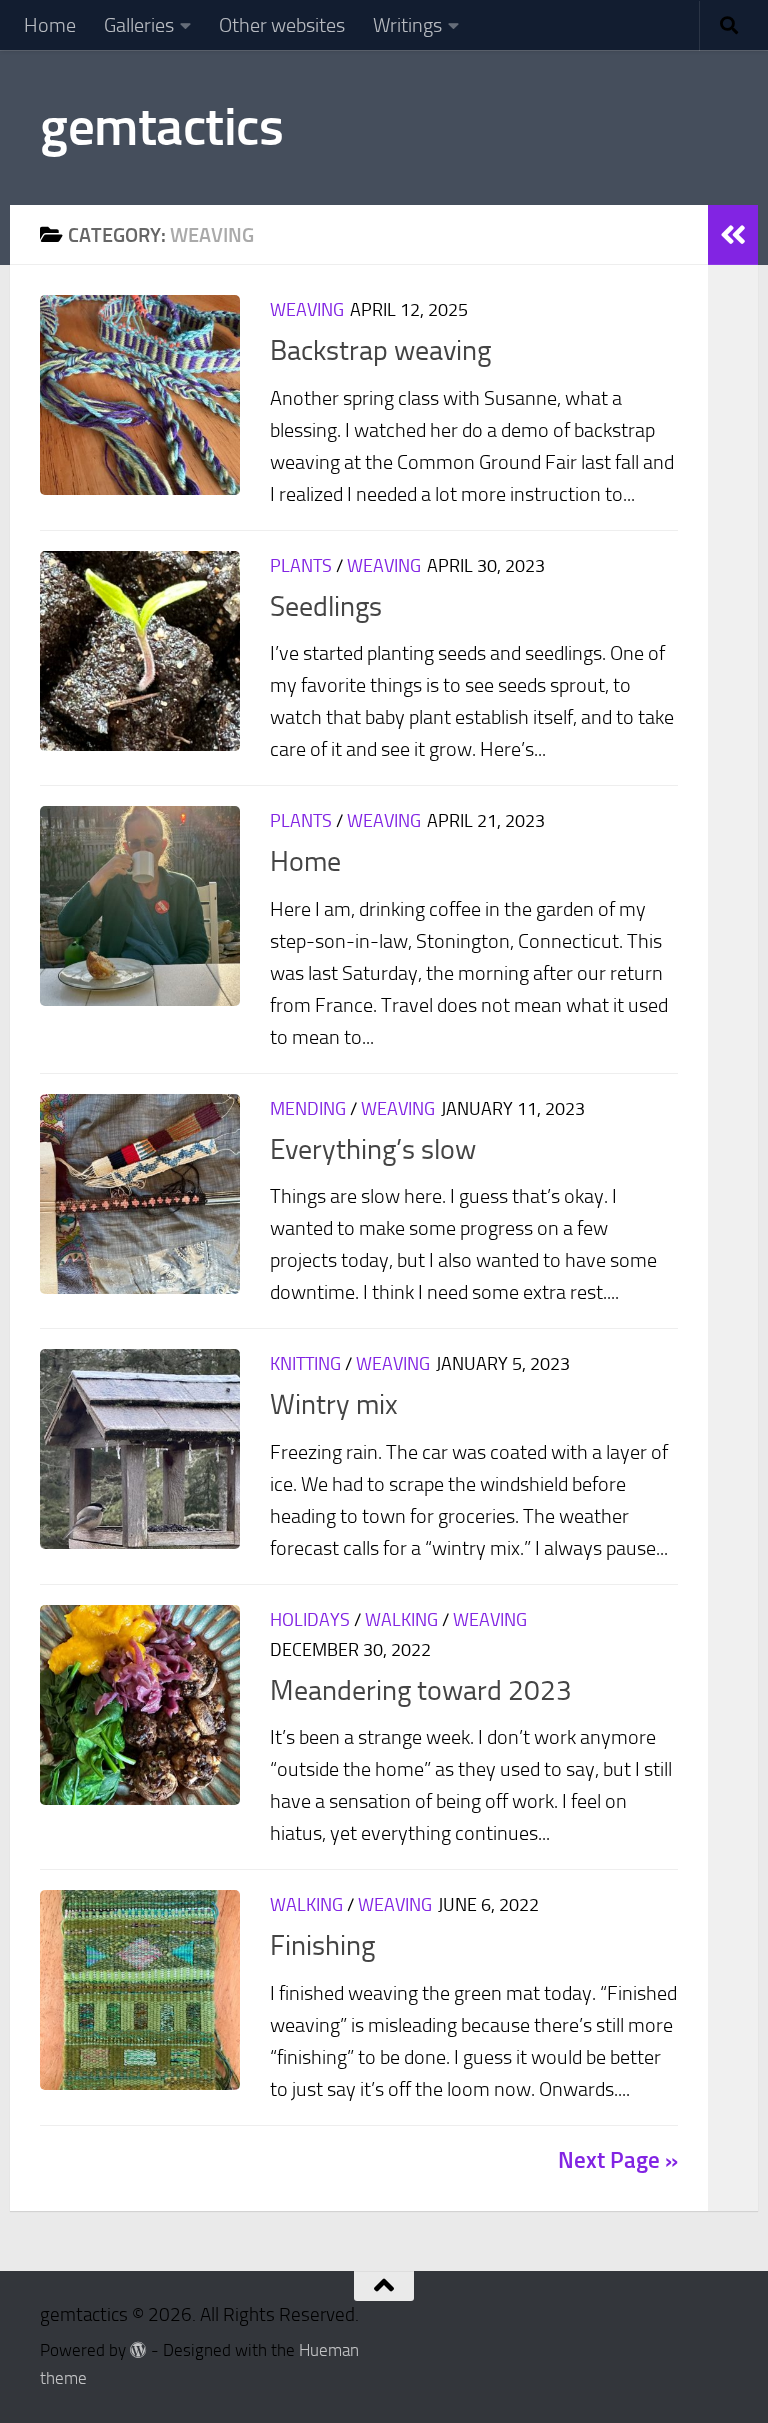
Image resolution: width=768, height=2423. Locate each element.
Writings (407, 25)
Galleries (139, 25)
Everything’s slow (373, 1149)
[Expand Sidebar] (733, 235)
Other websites (282, 25)
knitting (305, 1364)
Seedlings (326, 606)
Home (50, 25)
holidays (310, 1620)
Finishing (322, 1945)
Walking (401, 1620)
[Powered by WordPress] (138, 2350)
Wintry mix (334, 1404)
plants (301, 566)
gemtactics (161, 127)
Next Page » (618, 2160)
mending (308, 1109)
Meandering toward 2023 (421, 1690)
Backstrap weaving (380, 350)
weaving (307, 310)
